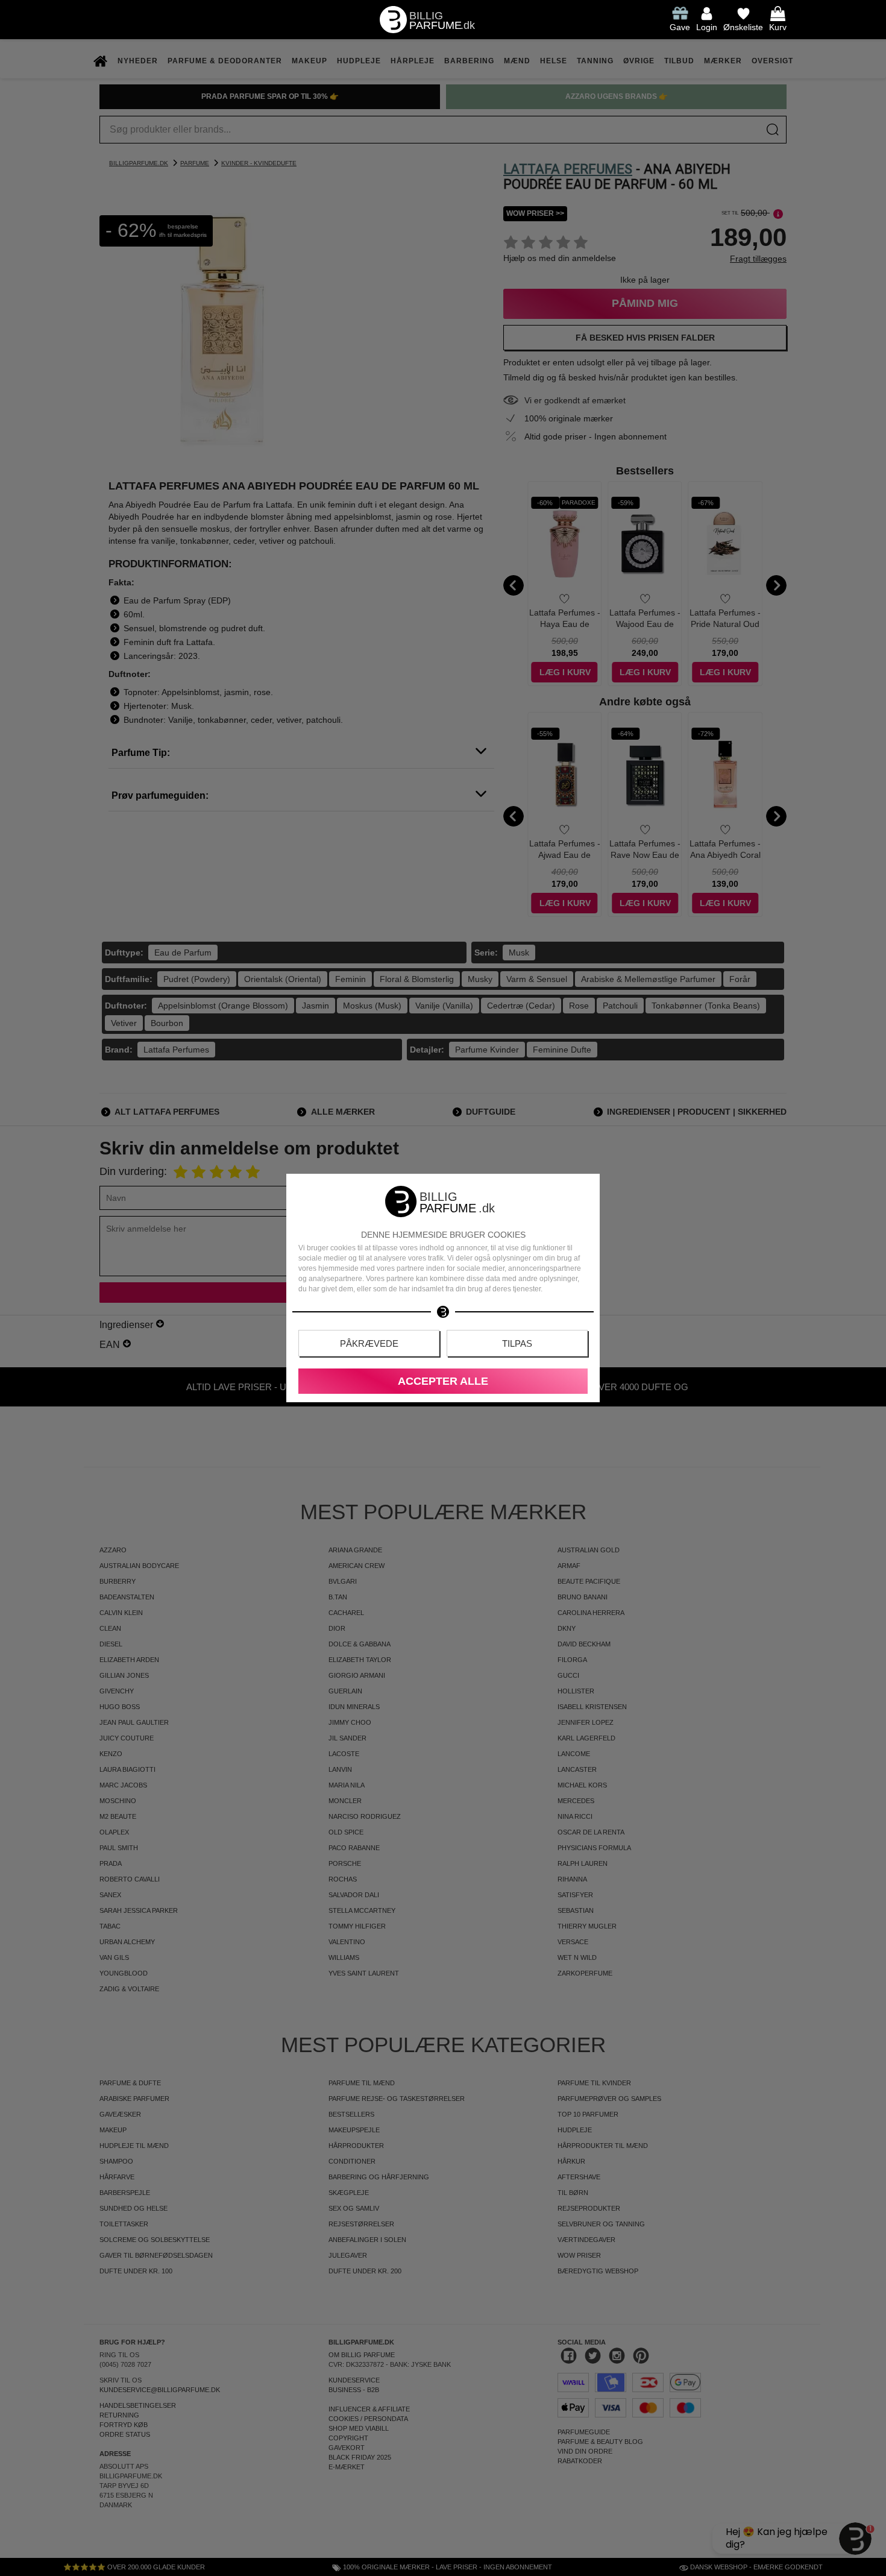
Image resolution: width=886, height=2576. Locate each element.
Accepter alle (443, 1381)
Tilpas (517, 1343)
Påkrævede (369, 1343)
